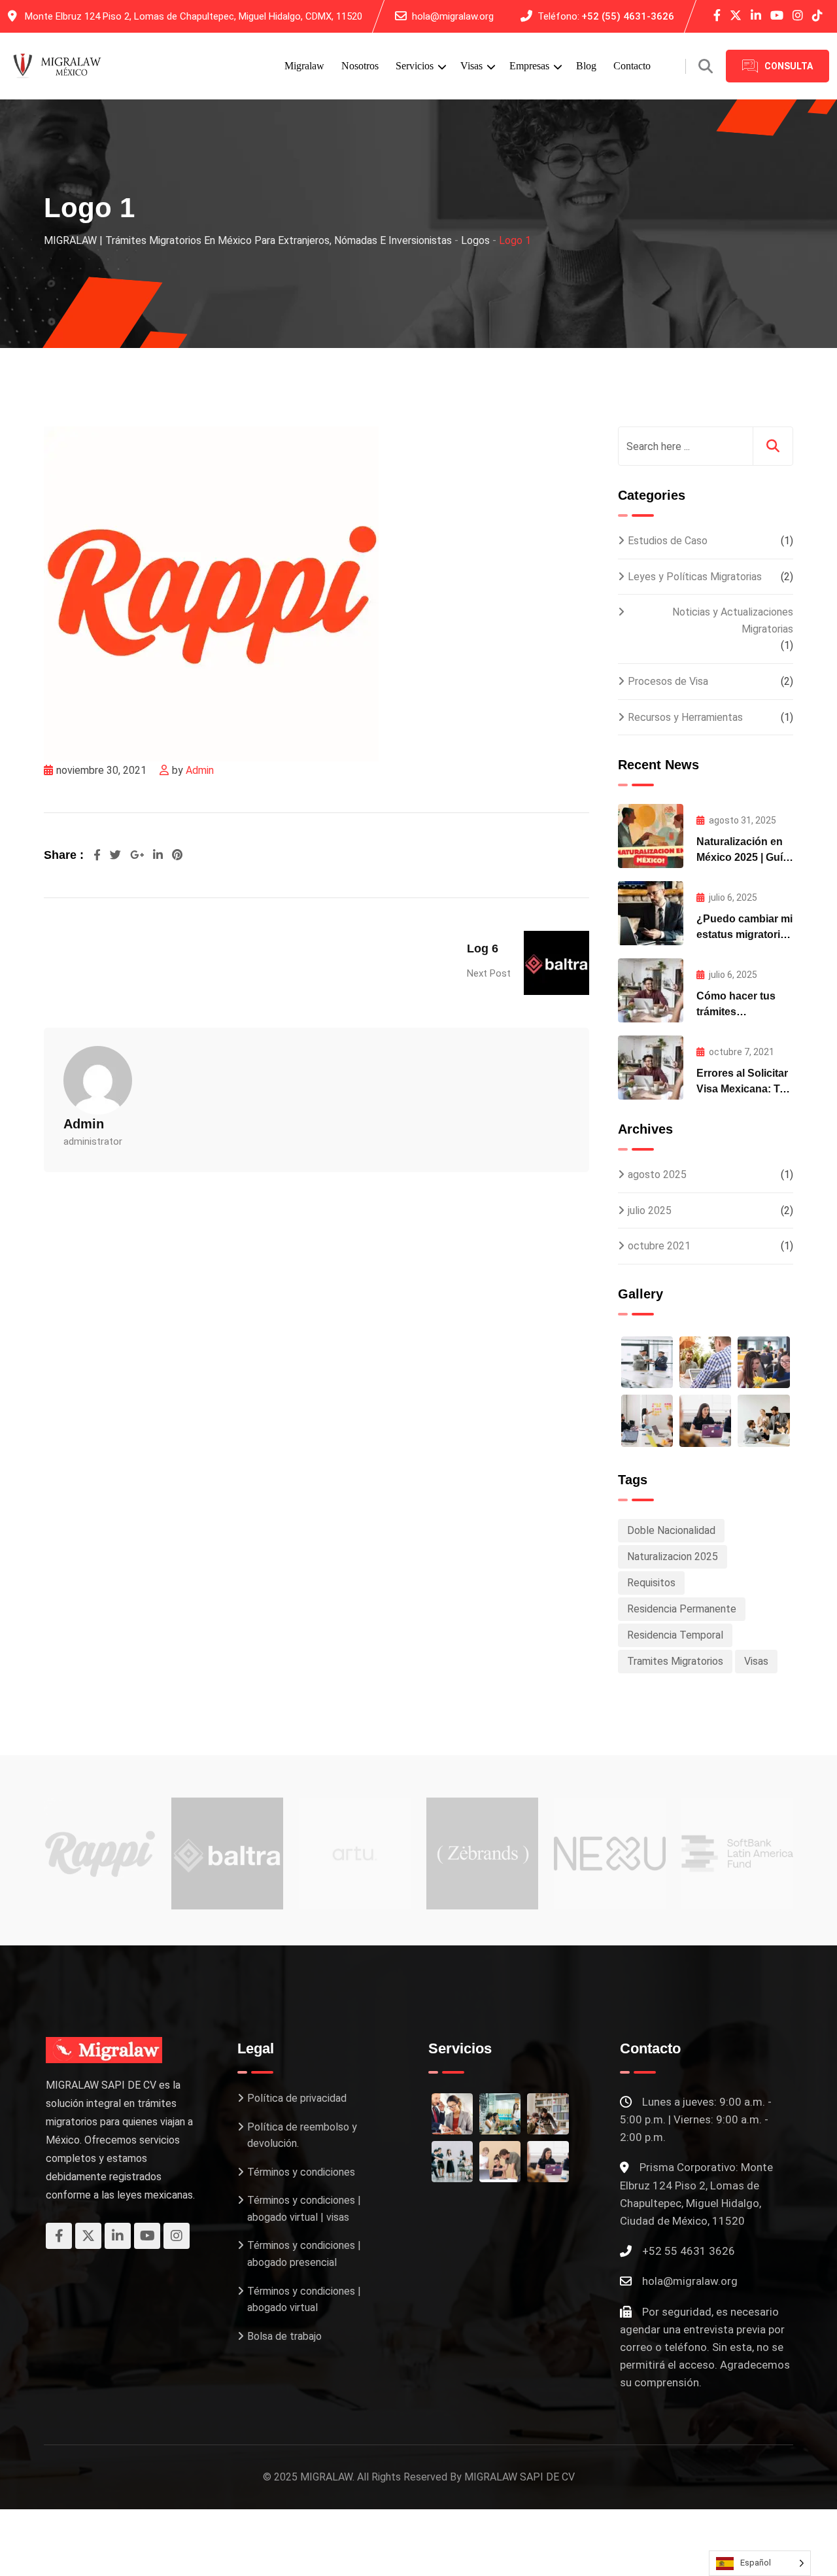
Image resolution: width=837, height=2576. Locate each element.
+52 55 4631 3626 (689, 2251)
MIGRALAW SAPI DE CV (520, 2477)
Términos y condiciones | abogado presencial (304, 2254)
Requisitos (651, 1583)
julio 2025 (650, 1210)
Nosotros (360, 66)
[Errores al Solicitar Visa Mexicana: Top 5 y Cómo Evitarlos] (651, 1068)
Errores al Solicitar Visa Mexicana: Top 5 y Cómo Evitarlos (744, 1089)
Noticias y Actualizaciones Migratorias (733, 620)
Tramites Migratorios (675, 1661)
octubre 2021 (659, 1246)
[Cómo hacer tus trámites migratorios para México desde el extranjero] (651, 990)
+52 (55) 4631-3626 (628, 16)
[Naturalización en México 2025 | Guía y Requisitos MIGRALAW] (651, 836)
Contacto (632, 66)
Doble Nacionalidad (671, 1530)
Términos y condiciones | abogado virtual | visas (304, 2209)
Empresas (529, 66)
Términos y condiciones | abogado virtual (304, 2300)
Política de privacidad (297, 2098)
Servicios (415, 66)
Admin (200, 770)
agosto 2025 (657, 1175)
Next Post (489, 973)
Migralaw (304, 66)
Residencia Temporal (675, 1635)
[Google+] (138, 855)
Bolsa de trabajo (284, 2336)
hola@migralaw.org (453, 16)
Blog (586, 66)
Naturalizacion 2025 (673, 1557)
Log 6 (483, 949)
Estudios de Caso (668, 541)
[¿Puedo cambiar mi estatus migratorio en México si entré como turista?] (651, 913)
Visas (471, 66)
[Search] (706, 66)
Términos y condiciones (301, 2172)
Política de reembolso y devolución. (302, 2135)
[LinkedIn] (159, 855)
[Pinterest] (177, 855)
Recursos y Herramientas (685, 717)
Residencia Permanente (682, 1609)
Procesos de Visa (668, 681)
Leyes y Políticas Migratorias (695, 577)
